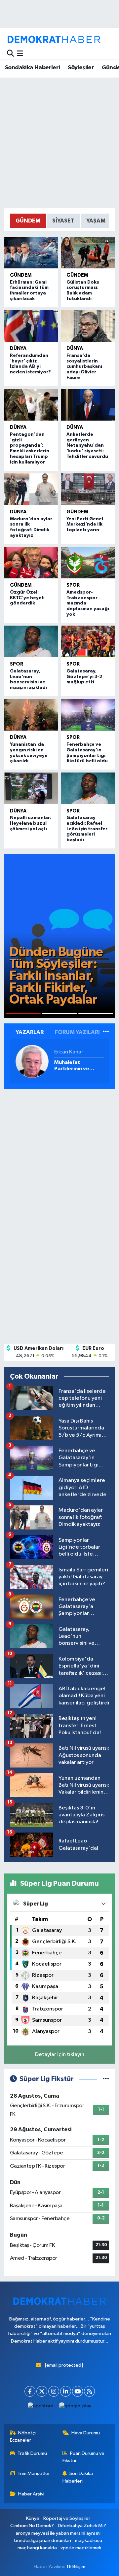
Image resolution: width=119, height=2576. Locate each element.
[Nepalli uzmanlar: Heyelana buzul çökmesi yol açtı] (31, 788)
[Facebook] (30, 2391)
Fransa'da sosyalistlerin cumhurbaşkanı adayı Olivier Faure (84, 367)
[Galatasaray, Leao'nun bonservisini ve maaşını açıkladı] (31, 641)
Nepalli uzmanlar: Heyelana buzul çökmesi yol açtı (31, 823)
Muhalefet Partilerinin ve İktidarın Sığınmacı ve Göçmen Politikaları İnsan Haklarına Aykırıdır (77, 1066)
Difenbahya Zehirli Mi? (82, 2526)
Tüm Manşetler (34, 2473)
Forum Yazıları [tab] (77, 1032)
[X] (42, 2391)
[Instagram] (54, 2391)
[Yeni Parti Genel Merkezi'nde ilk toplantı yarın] (88, 489)
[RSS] (89, 2391)
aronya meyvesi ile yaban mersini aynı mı (58, 2533)
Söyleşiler (81, 68)
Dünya (18, 348)
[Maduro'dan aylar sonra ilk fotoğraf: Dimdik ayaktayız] (31, 489)
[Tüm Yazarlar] (106, 1032)
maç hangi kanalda (37, 2548)
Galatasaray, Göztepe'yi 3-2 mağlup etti (84, 677)
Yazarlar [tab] (30, 1032)
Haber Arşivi (31, 2494)
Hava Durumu (86, 2433)
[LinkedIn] (66, 2391)
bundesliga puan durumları (43, 2541)
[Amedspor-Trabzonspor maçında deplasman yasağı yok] (88, 563)
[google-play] (75, 2407)
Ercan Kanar (69, 1052)
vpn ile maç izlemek (81, 2548)
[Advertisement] (59, 143)
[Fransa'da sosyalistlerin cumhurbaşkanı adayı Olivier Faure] (88, 326)
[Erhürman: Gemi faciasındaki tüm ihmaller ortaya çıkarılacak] (31, 253)
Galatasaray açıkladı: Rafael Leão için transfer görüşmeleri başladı (87, 829)
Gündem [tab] (28, 221)
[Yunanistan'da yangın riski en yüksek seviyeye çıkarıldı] (31, 715)
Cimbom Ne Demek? (32, 2526)
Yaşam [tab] (96, 221)
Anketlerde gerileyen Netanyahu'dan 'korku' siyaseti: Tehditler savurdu (87, 446)
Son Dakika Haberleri (78, 2477)
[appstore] (41, 2407)
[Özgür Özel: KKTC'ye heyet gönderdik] (31, 563)
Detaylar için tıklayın (60, 2055)
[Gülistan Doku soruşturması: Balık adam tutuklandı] (88, 253)
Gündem (21, 275)
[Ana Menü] (20, 54)
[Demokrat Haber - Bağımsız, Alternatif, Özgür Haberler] (54, 39)
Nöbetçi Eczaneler (23, 2437)
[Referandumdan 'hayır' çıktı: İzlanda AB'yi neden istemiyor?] (31, 326)
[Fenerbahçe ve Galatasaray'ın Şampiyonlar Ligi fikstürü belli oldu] (88, 715)
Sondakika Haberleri (33, 68)
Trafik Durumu (32, 2453)
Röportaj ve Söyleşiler (67, 2518)
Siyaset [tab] (63, 221)
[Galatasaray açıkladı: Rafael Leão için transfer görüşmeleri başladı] (88, 788)
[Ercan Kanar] (32, 1061)
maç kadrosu (89, 2541)
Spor (73, 585)
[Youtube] (78, 2391)
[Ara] (10, 54)
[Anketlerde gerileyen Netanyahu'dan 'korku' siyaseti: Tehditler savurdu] (88, 405)
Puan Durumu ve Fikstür (84, 2457)
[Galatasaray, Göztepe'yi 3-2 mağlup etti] (88, 641)
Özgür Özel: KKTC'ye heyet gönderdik (27, 598)
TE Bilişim (76, 2567)
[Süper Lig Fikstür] (106, 2079)
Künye (33, 2518)
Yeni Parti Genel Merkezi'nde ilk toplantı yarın (85, 525)
